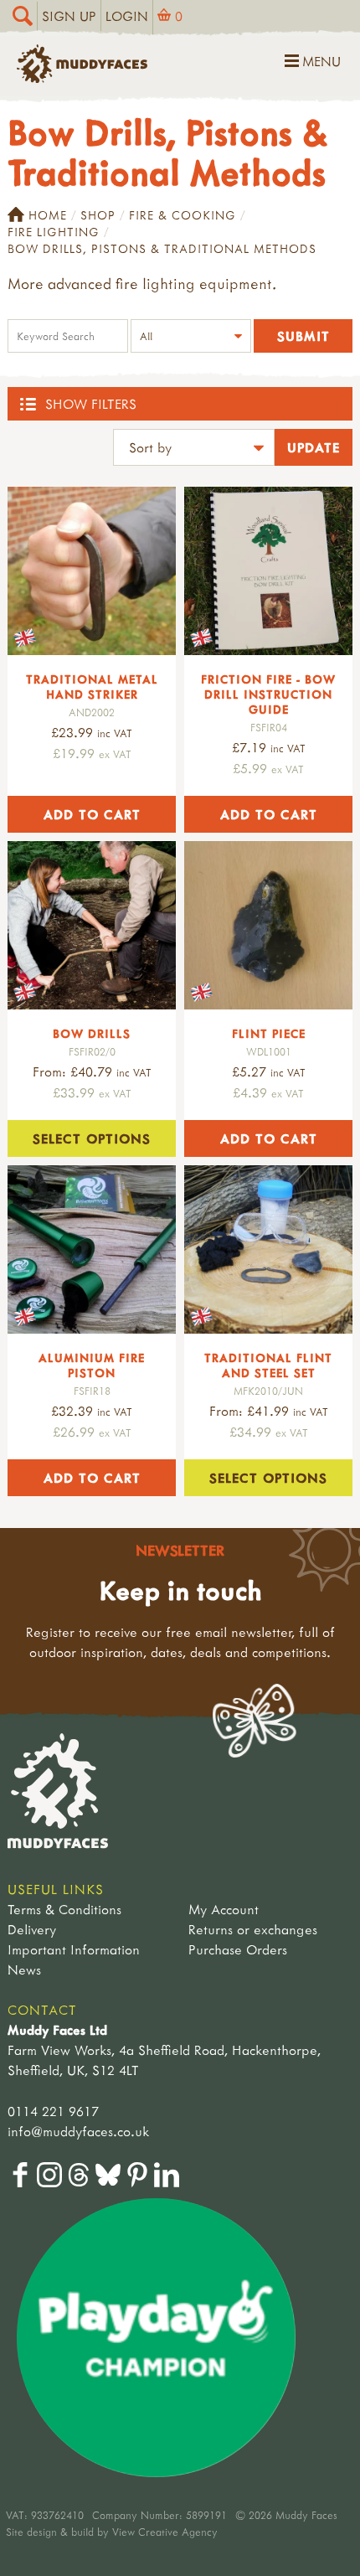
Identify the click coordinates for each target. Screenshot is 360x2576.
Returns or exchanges (253, 1929)
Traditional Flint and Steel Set (268, 1365)
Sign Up (69, 16)
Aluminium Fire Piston (92, 1365)
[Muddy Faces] (82, 78)
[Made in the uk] (92, 571)
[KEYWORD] (68, 338)
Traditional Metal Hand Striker (92, 687)
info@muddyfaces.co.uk (78, 2131)
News (24, 1969)
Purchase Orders (238, 1949)
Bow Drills (92, 1033)
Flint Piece (269, 1033)
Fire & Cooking (183, 215)
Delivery (32, 1929)
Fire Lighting (54, 232)
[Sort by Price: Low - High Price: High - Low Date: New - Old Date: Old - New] (194, 449)
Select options (92, 1138)
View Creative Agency (165, 2532)
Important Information (74, 1949)
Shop (98, 215)
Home (48, 215)
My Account (224, 1909)
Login (127, 16)
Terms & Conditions (64, 1909)
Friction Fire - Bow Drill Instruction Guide (268, 694)
